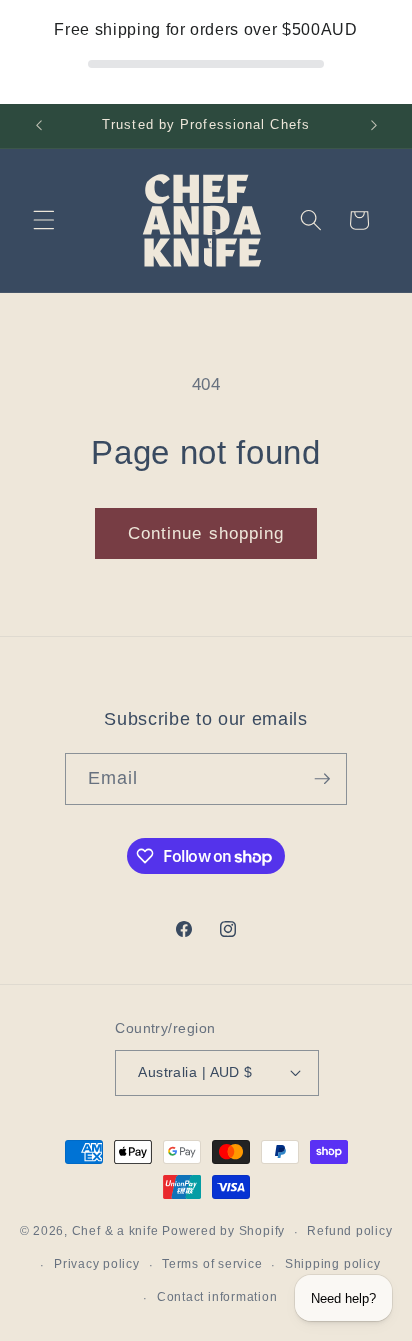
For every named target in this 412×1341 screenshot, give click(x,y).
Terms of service (212, 1264)
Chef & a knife (115, 1232)
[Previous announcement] (39, 126)
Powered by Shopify (223, 1232)
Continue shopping (206, 533)
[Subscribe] (322, 779)
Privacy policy (97, 1264)
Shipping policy (333, 1264)
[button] (44, 220)
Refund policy (349, 1231)
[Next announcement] (374, 126)
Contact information (217, 1297)
